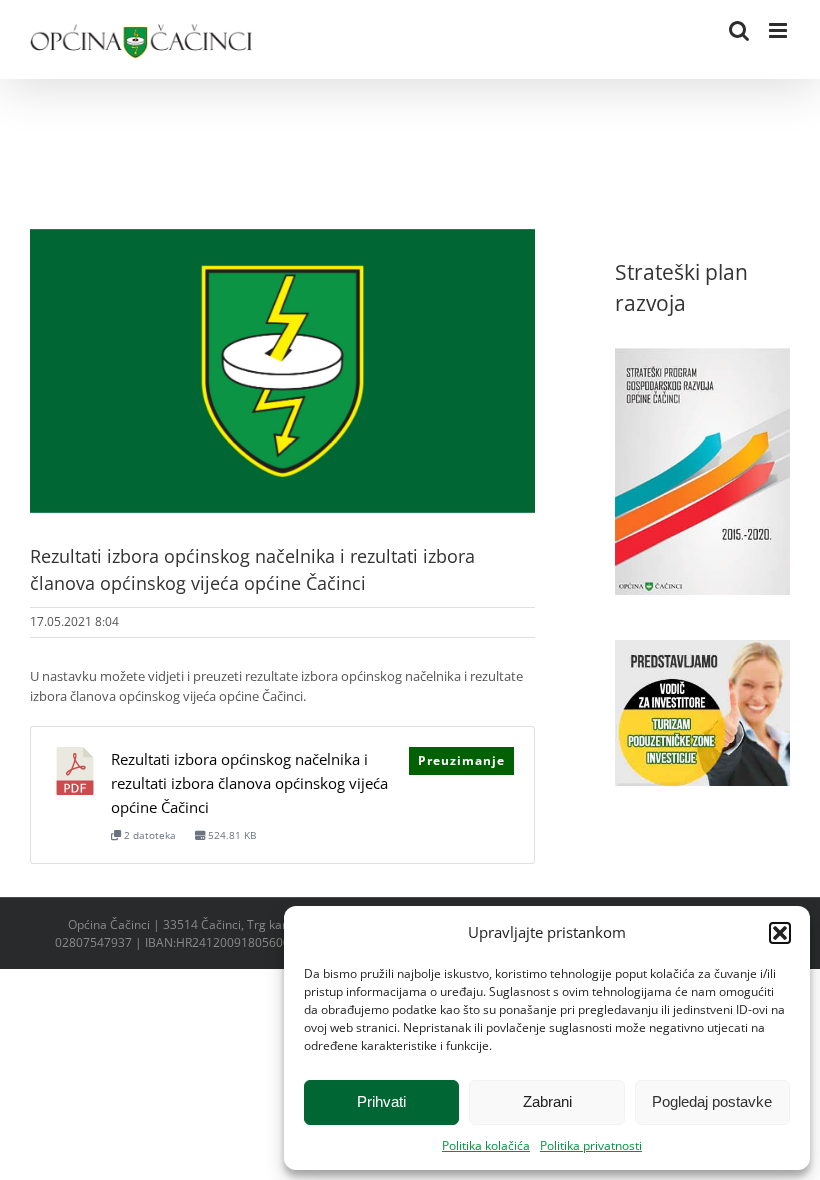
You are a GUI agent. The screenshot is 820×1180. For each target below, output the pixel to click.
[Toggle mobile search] (739, 30)
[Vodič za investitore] (702, 650)
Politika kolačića (486, 1145)
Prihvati (381, 1101)
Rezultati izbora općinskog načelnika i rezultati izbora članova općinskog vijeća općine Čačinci (249, 783)
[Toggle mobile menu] (779, 30)
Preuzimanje (461, 760)
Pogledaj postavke (712, 1101)
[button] (780, 933)
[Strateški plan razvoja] (702, 358)
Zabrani (547, 1101)
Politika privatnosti (591, 1145)
